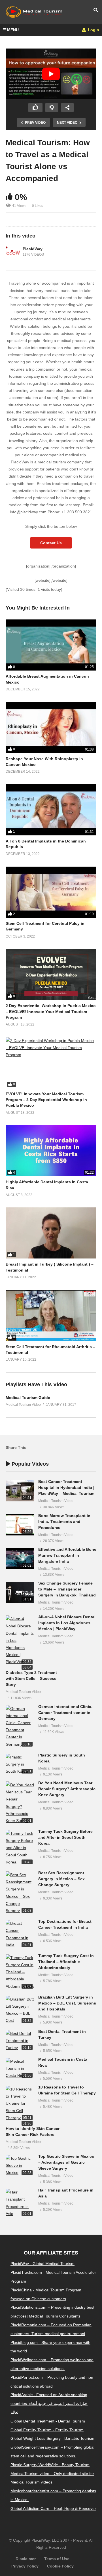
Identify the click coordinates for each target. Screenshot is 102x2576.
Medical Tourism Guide (28, 1398)
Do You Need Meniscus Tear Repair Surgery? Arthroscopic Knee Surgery (67, 1789)
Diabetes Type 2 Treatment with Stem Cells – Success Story (31, 1678)
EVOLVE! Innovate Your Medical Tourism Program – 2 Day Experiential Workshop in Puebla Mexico (46, 1100)
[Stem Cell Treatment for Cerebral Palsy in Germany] (51, 892)
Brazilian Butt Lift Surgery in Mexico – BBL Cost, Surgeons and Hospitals (67, 2003)
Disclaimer (26, 2559)
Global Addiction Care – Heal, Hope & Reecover (53, 2508)
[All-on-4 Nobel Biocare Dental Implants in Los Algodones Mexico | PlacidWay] (20, 1640)
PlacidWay (33, 249)
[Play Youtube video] (51, 74)
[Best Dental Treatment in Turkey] (20, 2041)
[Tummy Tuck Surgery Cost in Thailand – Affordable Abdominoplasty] (20, 1972)
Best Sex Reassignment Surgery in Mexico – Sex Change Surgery (61, 1879)
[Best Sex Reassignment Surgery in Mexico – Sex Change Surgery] (20, 1893)
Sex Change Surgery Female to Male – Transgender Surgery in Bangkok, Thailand (67, 1589)
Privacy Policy (25, 2566)
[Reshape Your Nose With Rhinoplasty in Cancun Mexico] (51, 728)
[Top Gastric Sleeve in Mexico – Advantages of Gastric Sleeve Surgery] (20, 2166)
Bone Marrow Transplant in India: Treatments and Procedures (64, 1522)
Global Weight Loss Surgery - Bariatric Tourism (52, 2438)
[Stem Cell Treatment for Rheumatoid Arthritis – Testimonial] (51, 1316)
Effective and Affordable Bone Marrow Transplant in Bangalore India (67, 1555)
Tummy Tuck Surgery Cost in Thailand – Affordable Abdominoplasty (66, 1962)
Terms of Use (57, 2559)
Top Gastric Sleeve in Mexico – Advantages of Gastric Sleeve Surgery (66, 2162)
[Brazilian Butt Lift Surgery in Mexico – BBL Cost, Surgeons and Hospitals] (20, 2010)
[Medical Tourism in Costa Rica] (20, 2069)
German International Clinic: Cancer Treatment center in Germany (65, 1713)
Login (93, 30)
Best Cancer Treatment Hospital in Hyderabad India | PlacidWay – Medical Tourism (66, 1487)
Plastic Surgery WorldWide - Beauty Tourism (50, 2465)
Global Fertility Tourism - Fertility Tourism (47, 2430)
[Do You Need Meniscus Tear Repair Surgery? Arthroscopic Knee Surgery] (20, 1803)
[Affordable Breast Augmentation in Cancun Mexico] (51, 645)
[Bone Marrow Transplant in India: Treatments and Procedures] (20, 1525)
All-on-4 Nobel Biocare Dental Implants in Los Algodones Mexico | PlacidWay (67, 1623)
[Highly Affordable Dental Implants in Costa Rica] (51, 1151)
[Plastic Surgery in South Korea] (20, 1764)
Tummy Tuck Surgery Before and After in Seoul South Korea (65, 1837)
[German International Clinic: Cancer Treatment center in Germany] (20, 1727)
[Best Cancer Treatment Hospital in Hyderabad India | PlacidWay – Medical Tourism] (20, 1491)
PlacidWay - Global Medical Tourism (42, 2264)
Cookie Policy (60, 2566)
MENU (13, 30)
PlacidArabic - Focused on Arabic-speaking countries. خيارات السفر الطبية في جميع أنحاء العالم (49, 2403)
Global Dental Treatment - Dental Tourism (48, 2421)
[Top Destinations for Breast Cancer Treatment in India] (20, 1934)
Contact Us (51, 543)
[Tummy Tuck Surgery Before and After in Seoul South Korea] (20, 1848)
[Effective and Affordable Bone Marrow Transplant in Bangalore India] (20, 1559)
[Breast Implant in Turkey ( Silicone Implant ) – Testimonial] (51, 1233)
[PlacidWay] (13, 252)
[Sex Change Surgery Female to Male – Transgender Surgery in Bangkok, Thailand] (20, 1592)
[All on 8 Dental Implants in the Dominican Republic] (51, 810)
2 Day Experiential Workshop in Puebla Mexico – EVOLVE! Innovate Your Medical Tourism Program (51, 1011)
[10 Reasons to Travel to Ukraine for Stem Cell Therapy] (20, 2104)
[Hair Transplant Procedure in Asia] (20, 2203)
